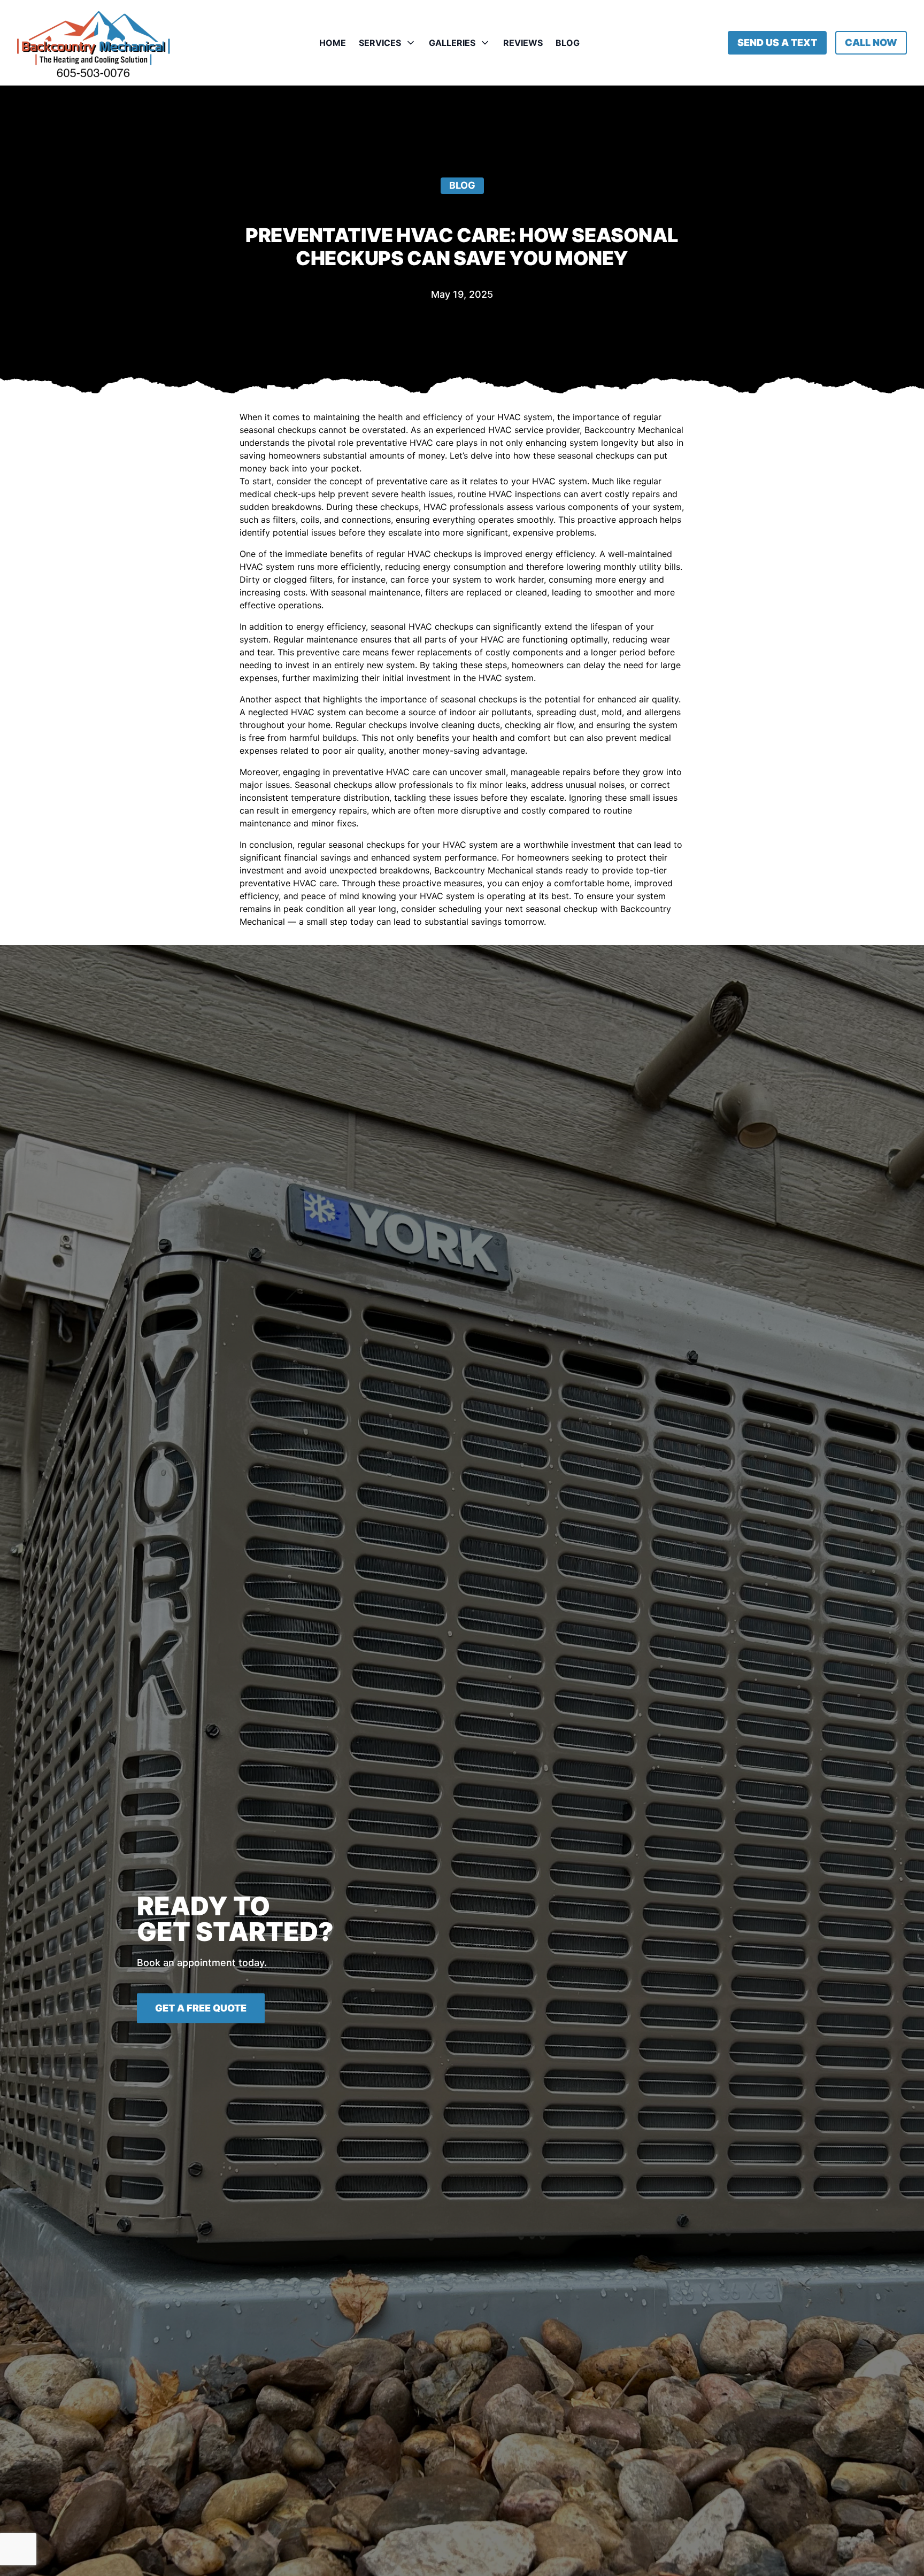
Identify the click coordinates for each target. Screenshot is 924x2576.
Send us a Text (777, 42)
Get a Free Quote (201, 2008)
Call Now (871, 42)
